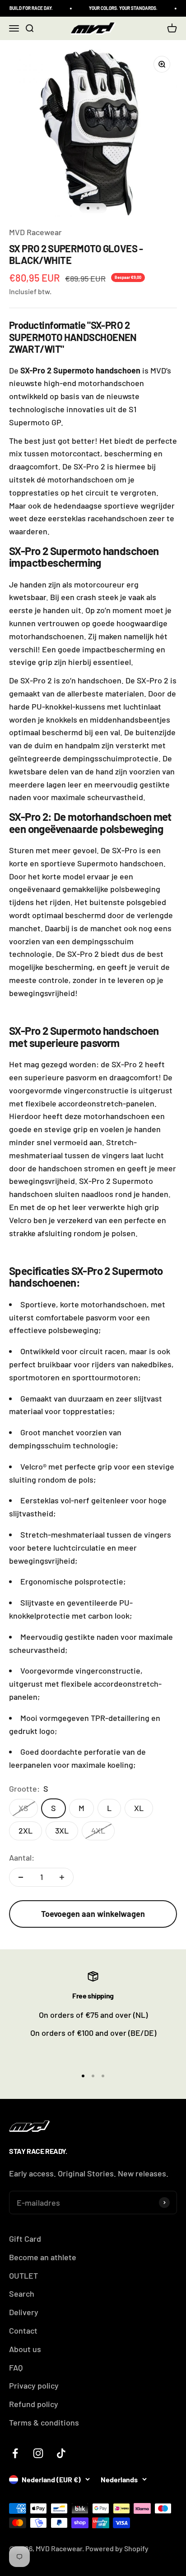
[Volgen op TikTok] (61, 2453)
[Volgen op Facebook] (15, 2453)
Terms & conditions (44, 2422)
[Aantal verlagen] (21, 1877)
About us (25, 2349)
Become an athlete (43, 2257)
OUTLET (23, 2276)
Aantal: (22, 1857)
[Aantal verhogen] (62, 1877)
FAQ (16, 2367)
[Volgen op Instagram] (38, 2453)
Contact (23, 2330)
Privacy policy (34, 2385)
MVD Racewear (35, 232)
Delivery (24, 2312)
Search (22, 2294)
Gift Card (25, 2239)
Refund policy (34, 2404)
